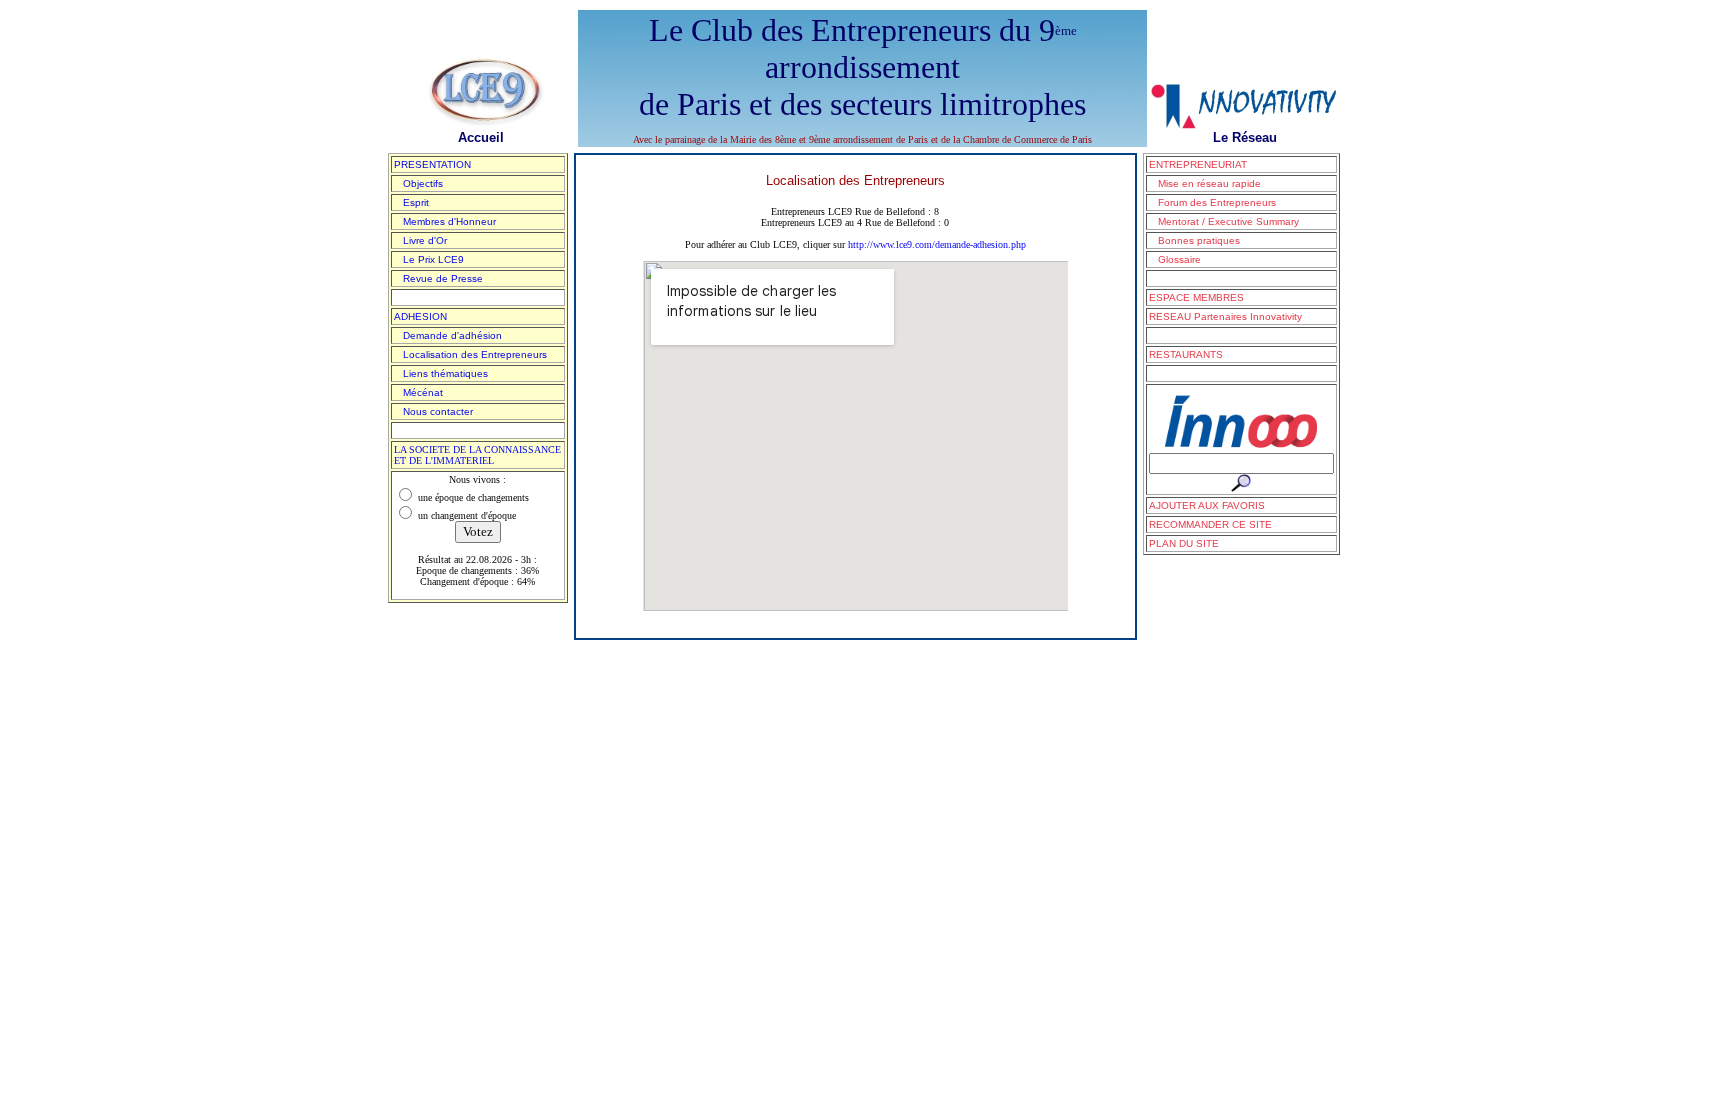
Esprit (411, 202)
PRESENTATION (432, 164)
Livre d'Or (420, 240)
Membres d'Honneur (445, 221)
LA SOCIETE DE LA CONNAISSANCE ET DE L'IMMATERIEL (477, 455)
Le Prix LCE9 (429, 259)
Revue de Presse (438, 278)
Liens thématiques (441, 373)
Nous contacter (433, 411)
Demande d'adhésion (448, 335)
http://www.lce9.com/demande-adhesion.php (937, 244)
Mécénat (418, 392)
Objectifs (418, 183)
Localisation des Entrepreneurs (470, 354)
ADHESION (420, 316)
